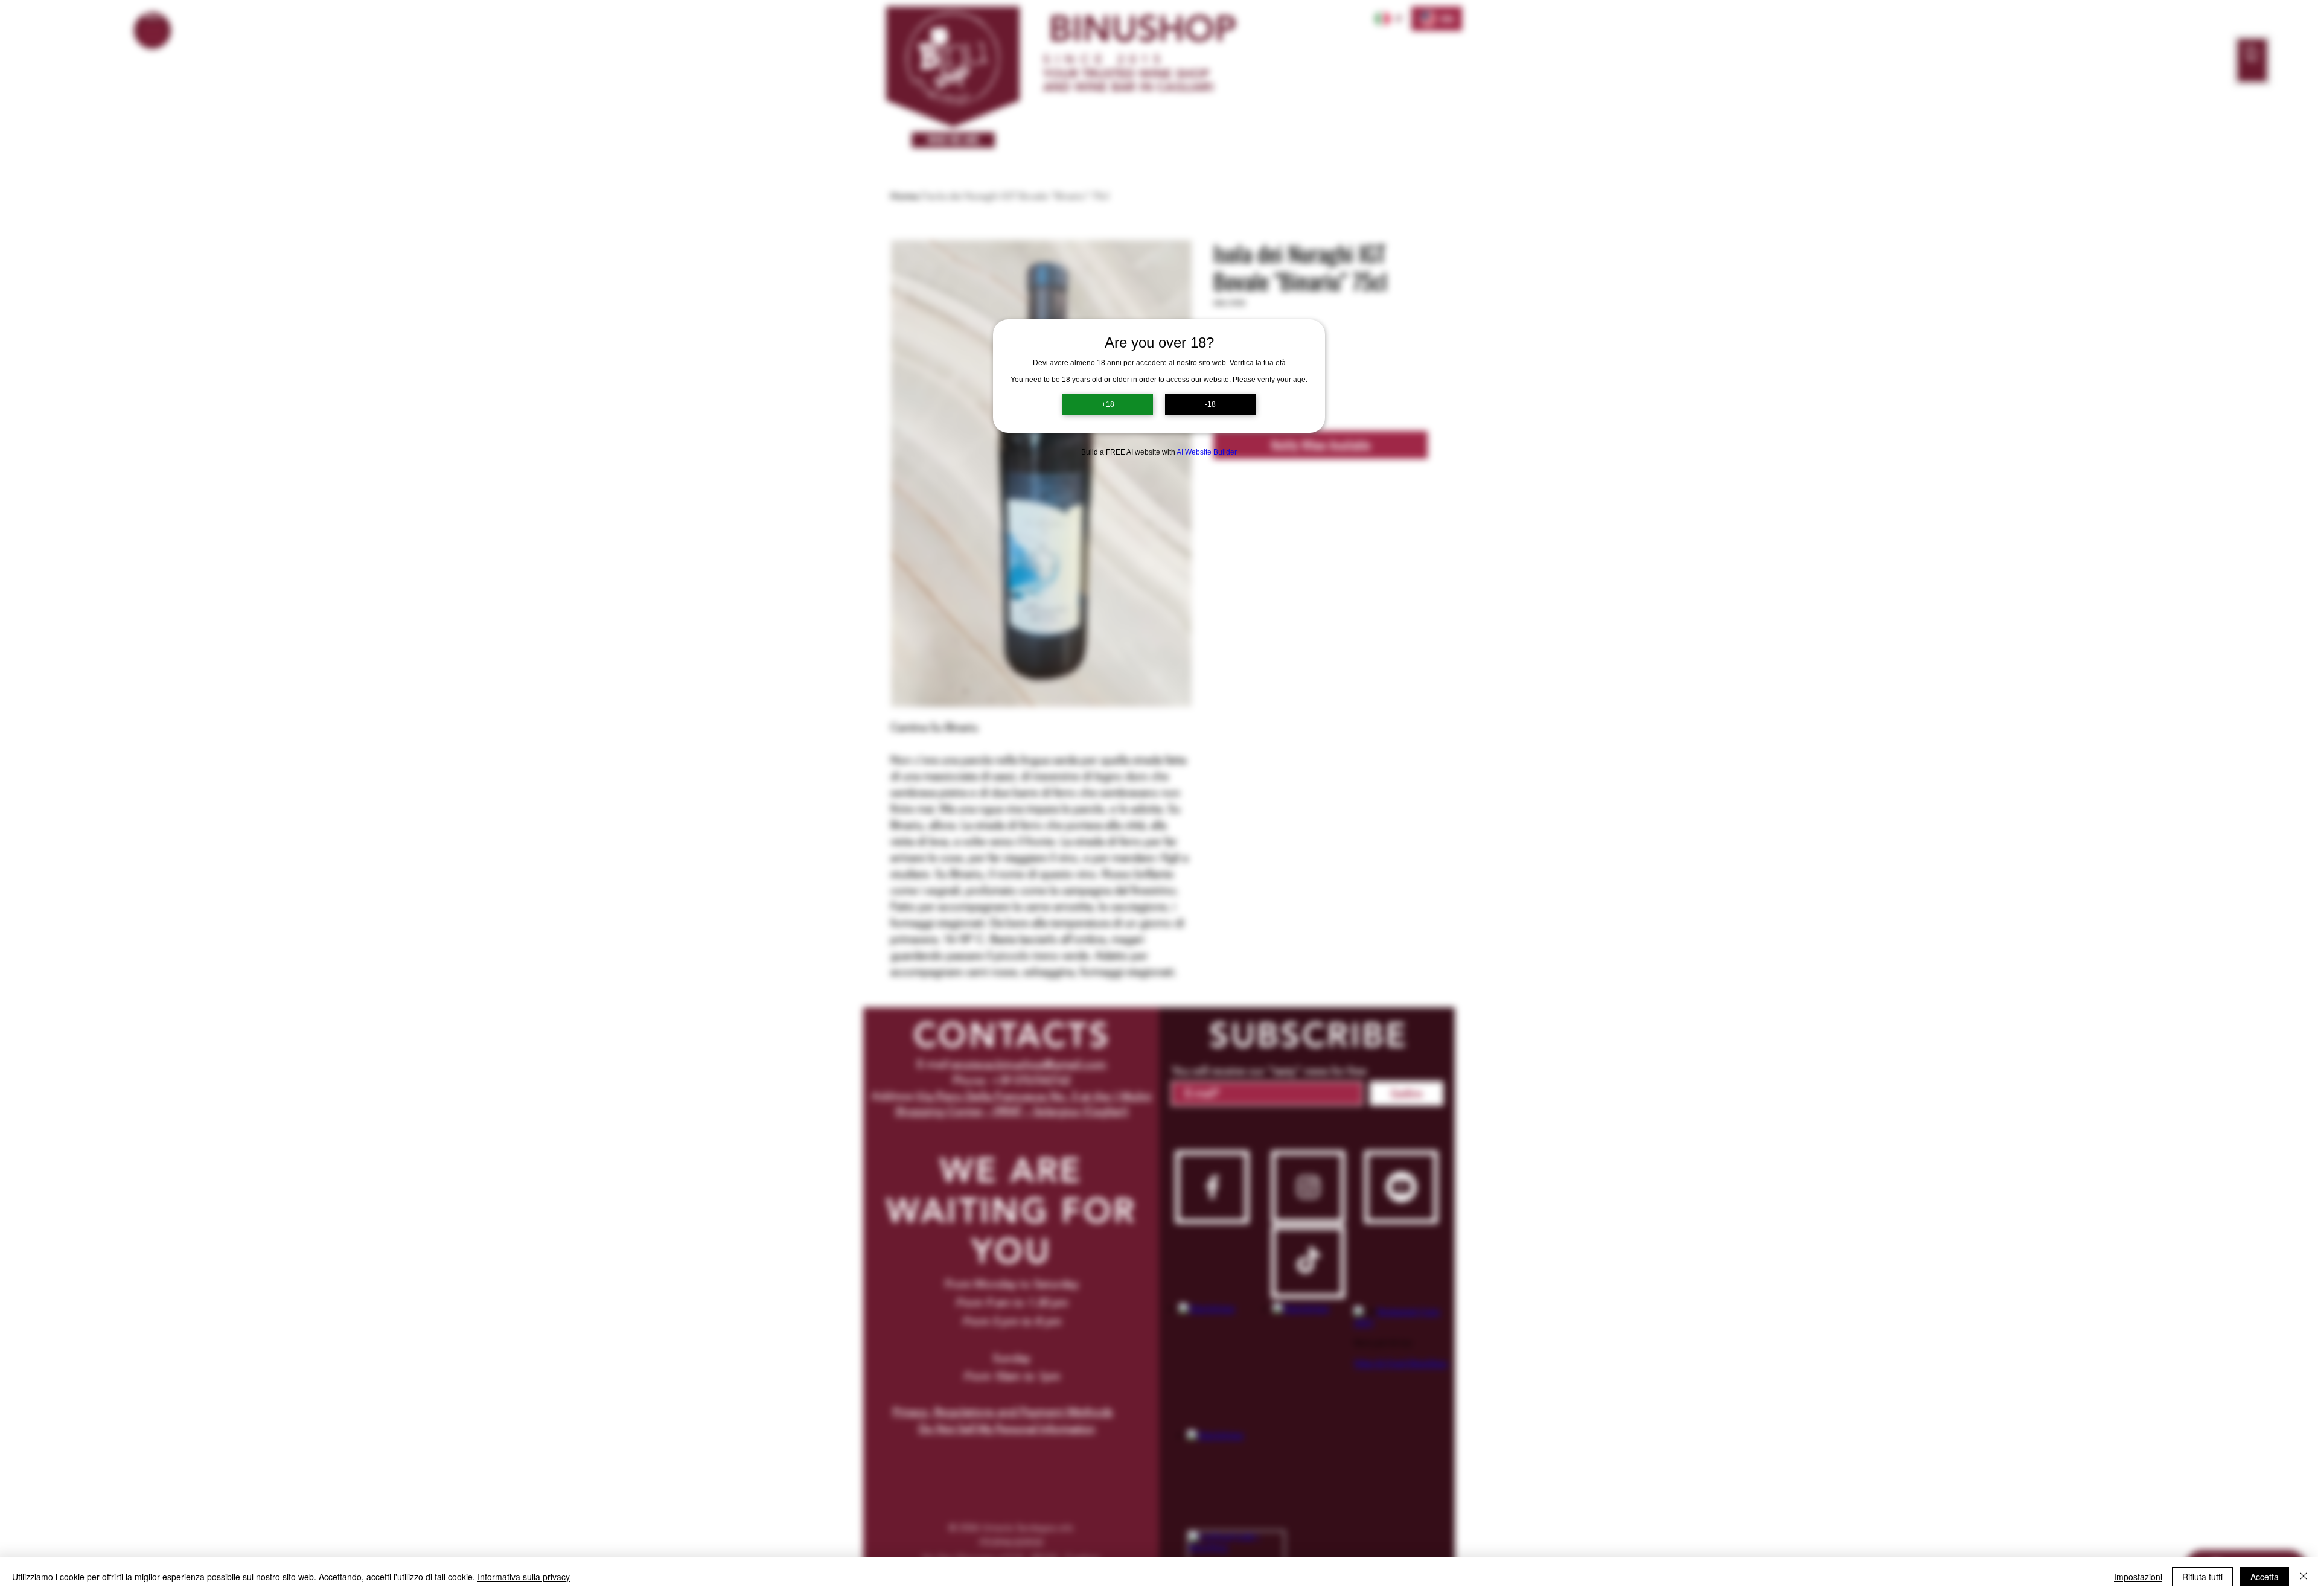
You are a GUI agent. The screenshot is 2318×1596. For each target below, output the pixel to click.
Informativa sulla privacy (524, 1577)
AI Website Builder (1207, 452)
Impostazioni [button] (2138, 1577)
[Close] (2304, 1577)
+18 (1108, 404)
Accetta (2265, 1577)
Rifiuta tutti (2202, 1577)
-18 (1210, 404)
